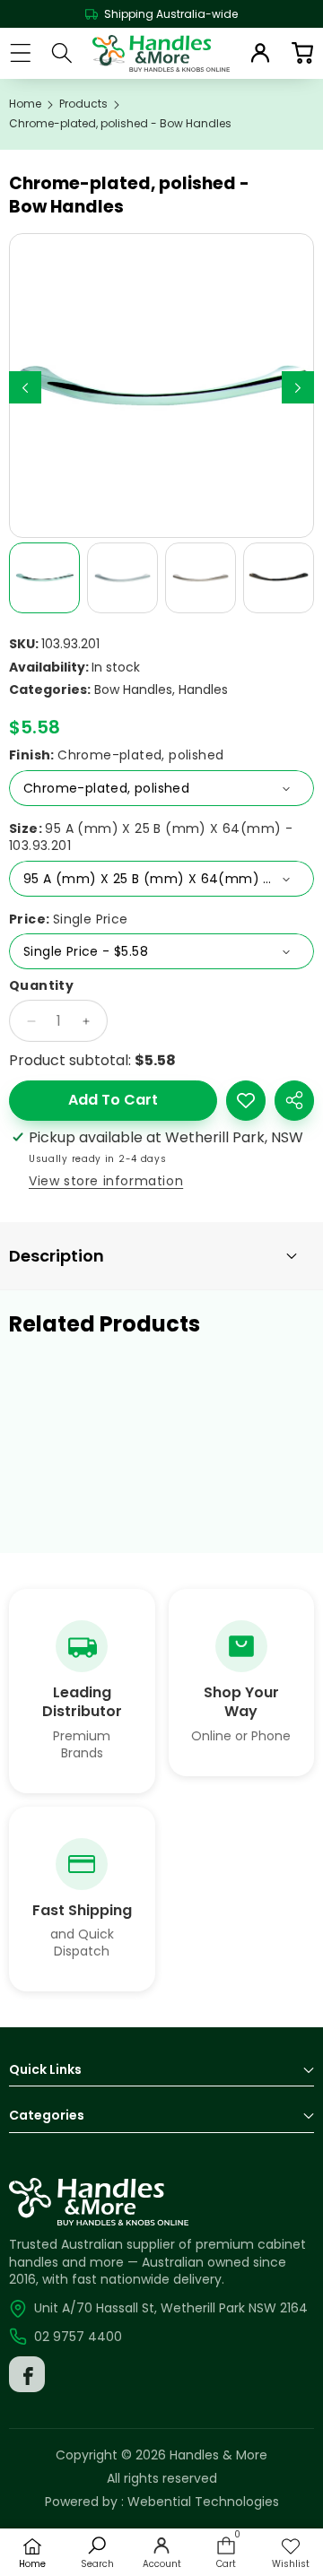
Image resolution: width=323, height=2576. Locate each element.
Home (25, 104)
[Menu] (20, 53)
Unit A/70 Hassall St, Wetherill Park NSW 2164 (171, 2308)
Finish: (116, 755)
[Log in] (260, 53)
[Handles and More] (161, 53)
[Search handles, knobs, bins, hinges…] (62, 53)
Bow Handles (133, 690)
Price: (69, 919)
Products (83, 104)
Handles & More (218, 2455)
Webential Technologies (203, 2502)
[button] (302, 53)
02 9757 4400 (78, 2337)
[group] (44, 578)
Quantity (41, 986)
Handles (203, 690)
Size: (151, 838)
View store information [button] (106, 1181)
